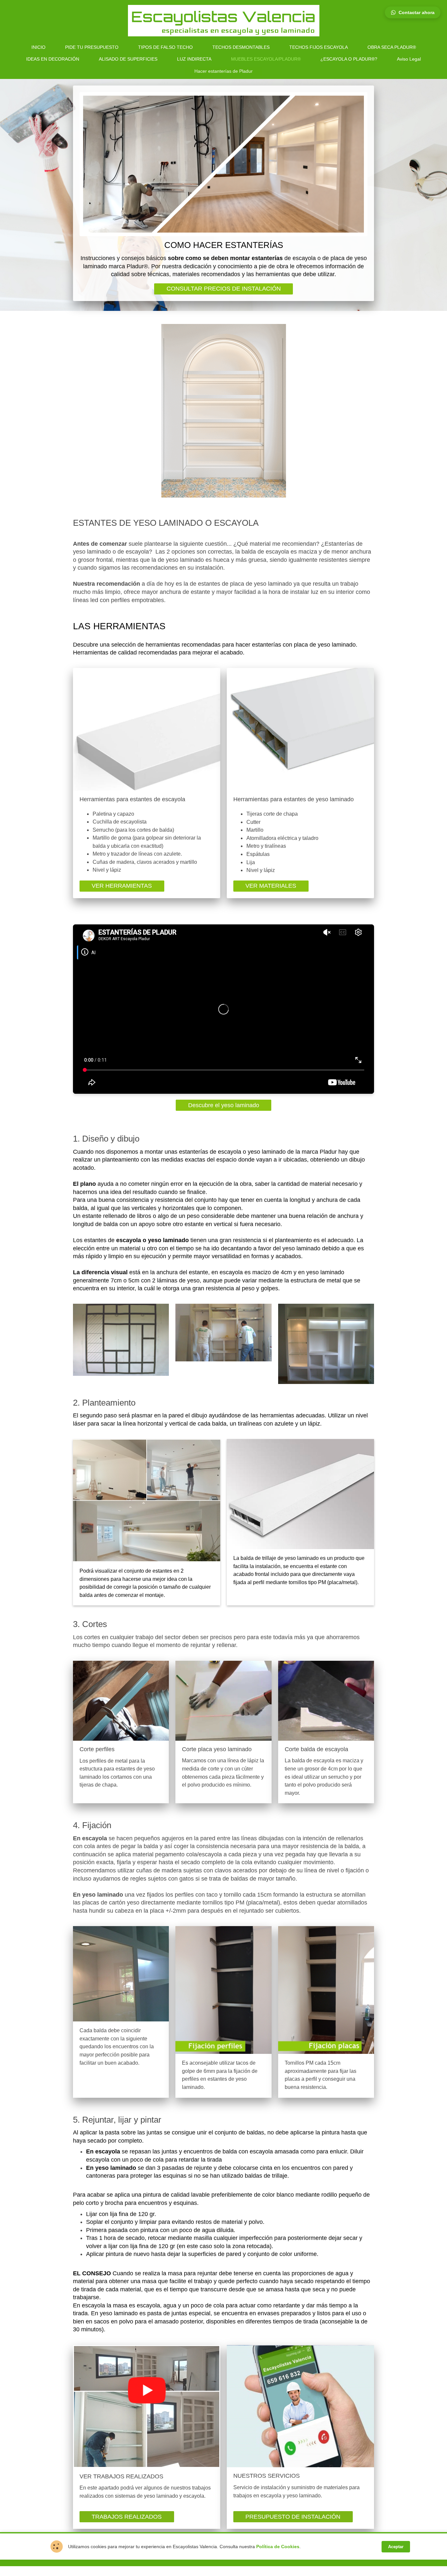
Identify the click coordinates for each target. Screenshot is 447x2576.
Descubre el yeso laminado (224, 1105)
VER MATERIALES (271, 886)
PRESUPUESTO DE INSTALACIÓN (293, 2517)
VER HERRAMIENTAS (122, 886)
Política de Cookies (278, 2547)
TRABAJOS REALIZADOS (127, 2517)
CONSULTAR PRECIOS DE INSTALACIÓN (224, 289)
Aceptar (396, 2547)
